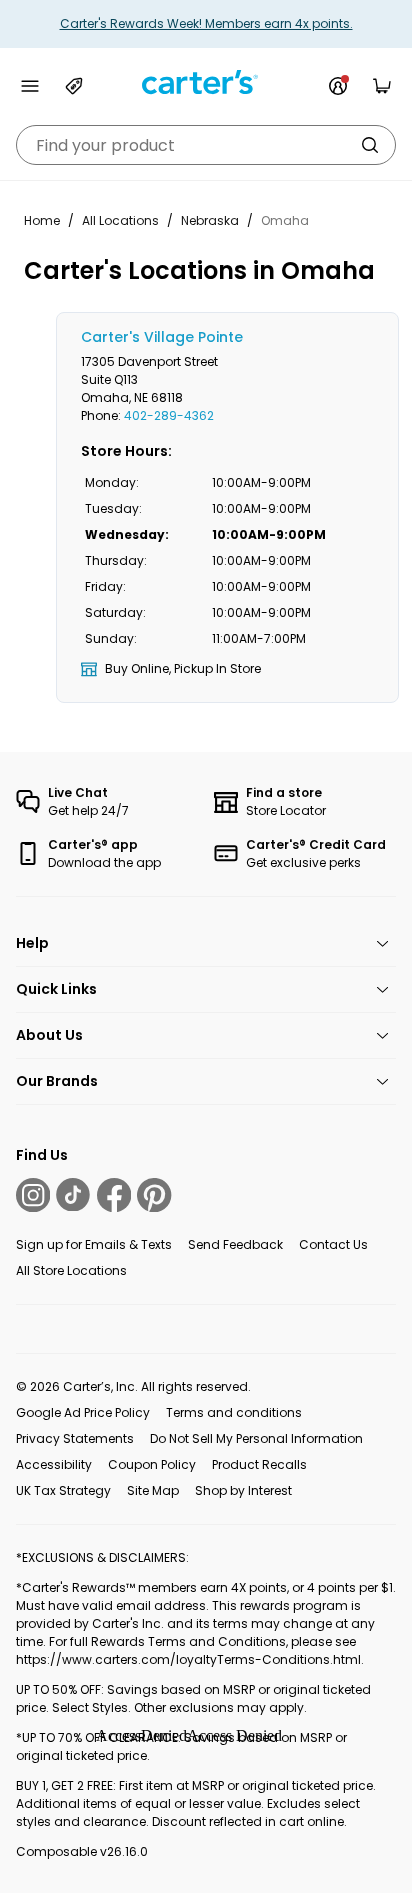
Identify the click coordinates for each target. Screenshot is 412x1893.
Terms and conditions (234, 1412)
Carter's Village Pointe (162, 337)
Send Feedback (235, 1244)
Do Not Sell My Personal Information (256, 1438)
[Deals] (74, 86)
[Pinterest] (154, 1195)
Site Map (153, 1490)
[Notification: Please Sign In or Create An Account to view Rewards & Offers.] (338, 86)
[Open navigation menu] (30, 86)
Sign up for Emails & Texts (94, 1244)
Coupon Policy (152, 1464)
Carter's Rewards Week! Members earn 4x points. (206, 23)
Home (42, 220)
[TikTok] (73, 1195)
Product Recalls (259, 1464)
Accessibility (54, 1464)
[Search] (370, 145)
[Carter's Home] (206, 82)
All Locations (120, 220)
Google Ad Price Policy (83, 1412)
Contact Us (333, 1244)
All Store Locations (71, 1270)
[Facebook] (114, 1195)
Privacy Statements (75, 1438)
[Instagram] (33, 1195)
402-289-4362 (169, 415)
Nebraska (210, 220)
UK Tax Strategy (63, 1490)
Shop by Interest (243, 1490)
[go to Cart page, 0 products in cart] (382, 86)
